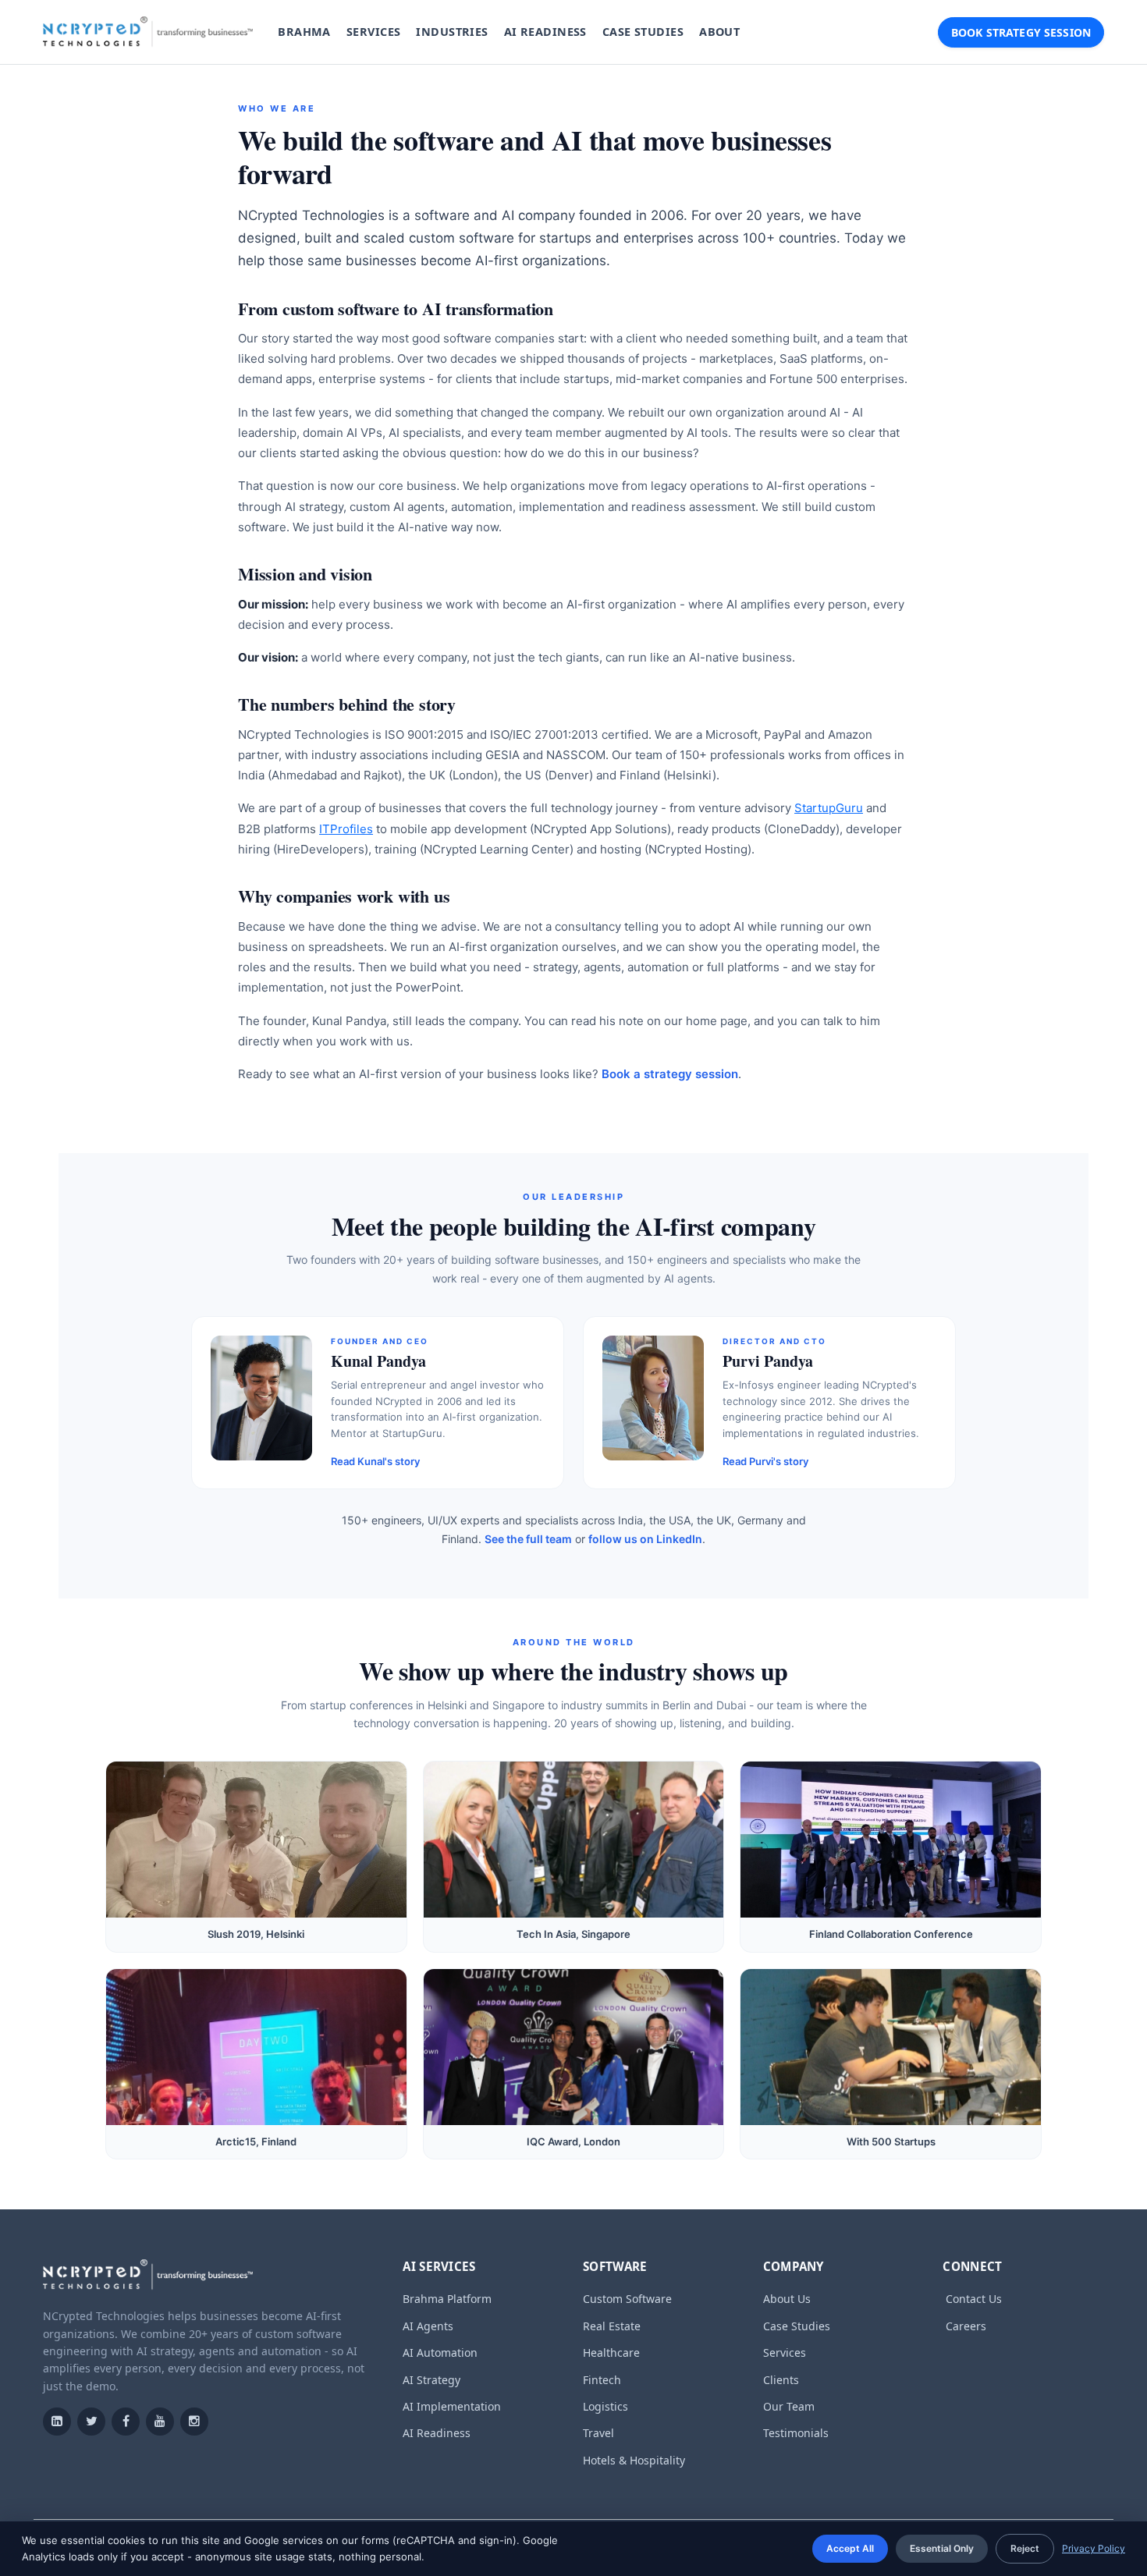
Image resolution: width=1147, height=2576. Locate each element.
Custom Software (627, 2299)
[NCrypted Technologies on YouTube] (160, 2422)
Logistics (605, 2406)
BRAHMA (304, 32)
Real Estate (612, 2326)
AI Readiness (437, 2433)
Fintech (602, 2380)
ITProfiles (346, 829)
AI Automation (440, 2352)
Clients (781, 2380)
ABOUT (719, 32)
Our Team (789, 2406)
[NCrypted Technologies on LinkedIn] (57, 2422)
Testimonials (796, 2433)
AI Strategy (431, 2380)
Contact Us (974, 2299)
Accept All (850, 2548)
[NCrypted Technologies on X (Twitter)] (91, 2422)
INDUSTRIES (452, 32)
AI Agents (428, 2326)
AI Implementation (452, 2406)
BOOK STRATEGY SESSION (1021, 32)
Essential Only (942, 2548)
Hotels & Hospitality (634, 2460)
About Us (787, 2299)
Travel (598, 2433)
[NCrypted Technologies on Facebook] (126, 2422)
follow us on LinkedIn (645, 1539)
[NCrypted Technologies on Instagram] (194, 2422)
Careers (966, 2326)
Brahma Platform (447, 2299)
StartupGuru (829, 808)
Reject (1025, 2548)
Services (785, 2352)
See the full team (528, 1539)
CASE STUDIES (643, 32)
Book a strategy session (670, 1074)
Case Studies (797, 2326)
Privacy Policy (1094, 2548)
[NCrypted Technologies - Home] (148, 32)
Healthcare (611, 2352)
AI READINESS (545, 32)
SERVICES (373, 32)
